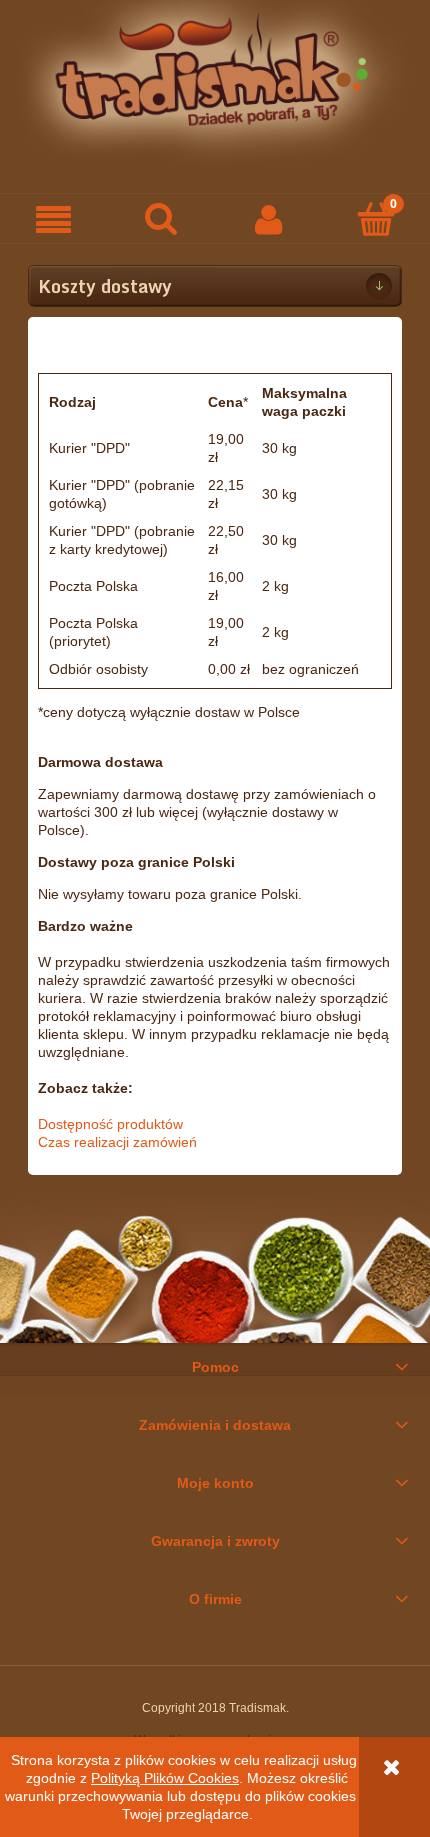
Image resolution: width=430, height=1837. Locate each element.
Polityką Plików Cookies (165, 1778)
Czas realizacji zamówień (117, 1142)
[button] (54, 219)
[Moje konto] (269, 219)
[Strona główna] (215, 82)
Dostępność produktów (110, 1124)
